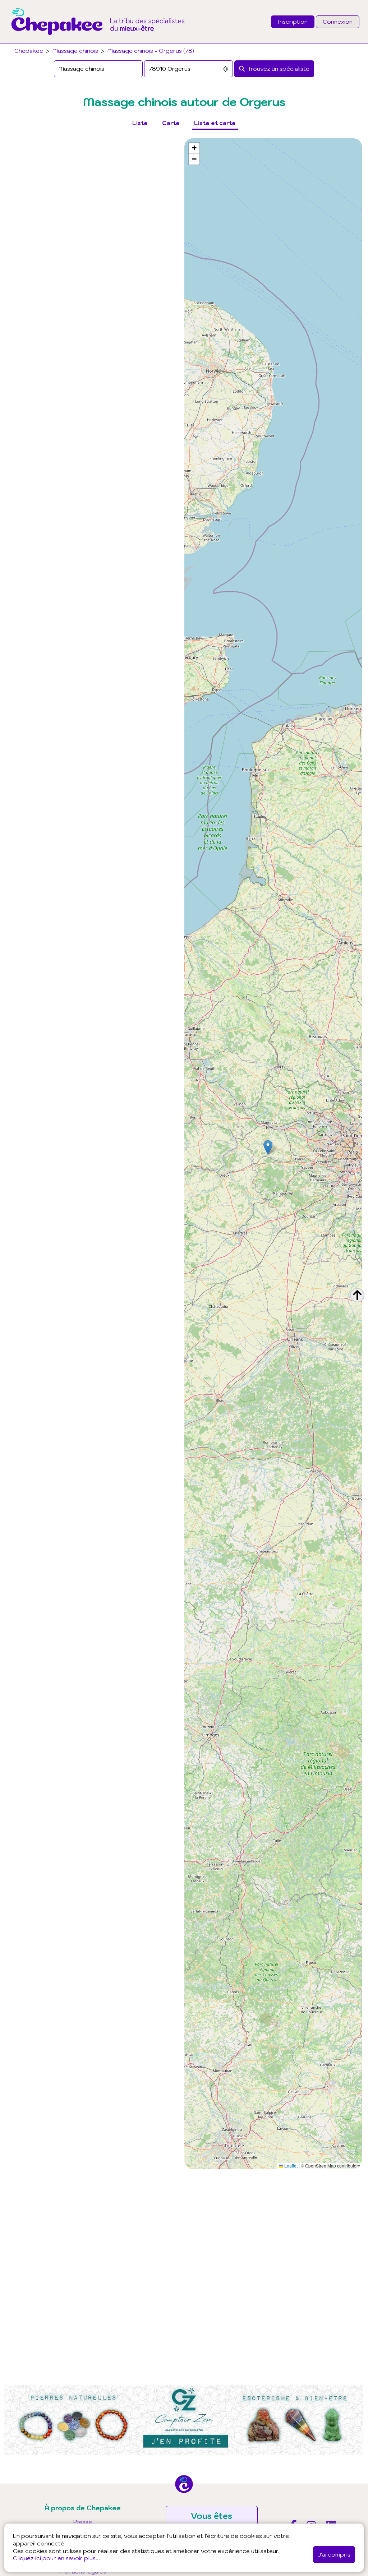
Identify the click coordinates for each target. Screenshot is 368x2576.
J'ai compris (334, 2554)
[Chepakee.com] (98, 41)
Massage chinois (75, 51)
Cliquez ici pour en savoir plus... (56, 2558)
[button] (268, 1147)
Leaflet (290, 2166)
